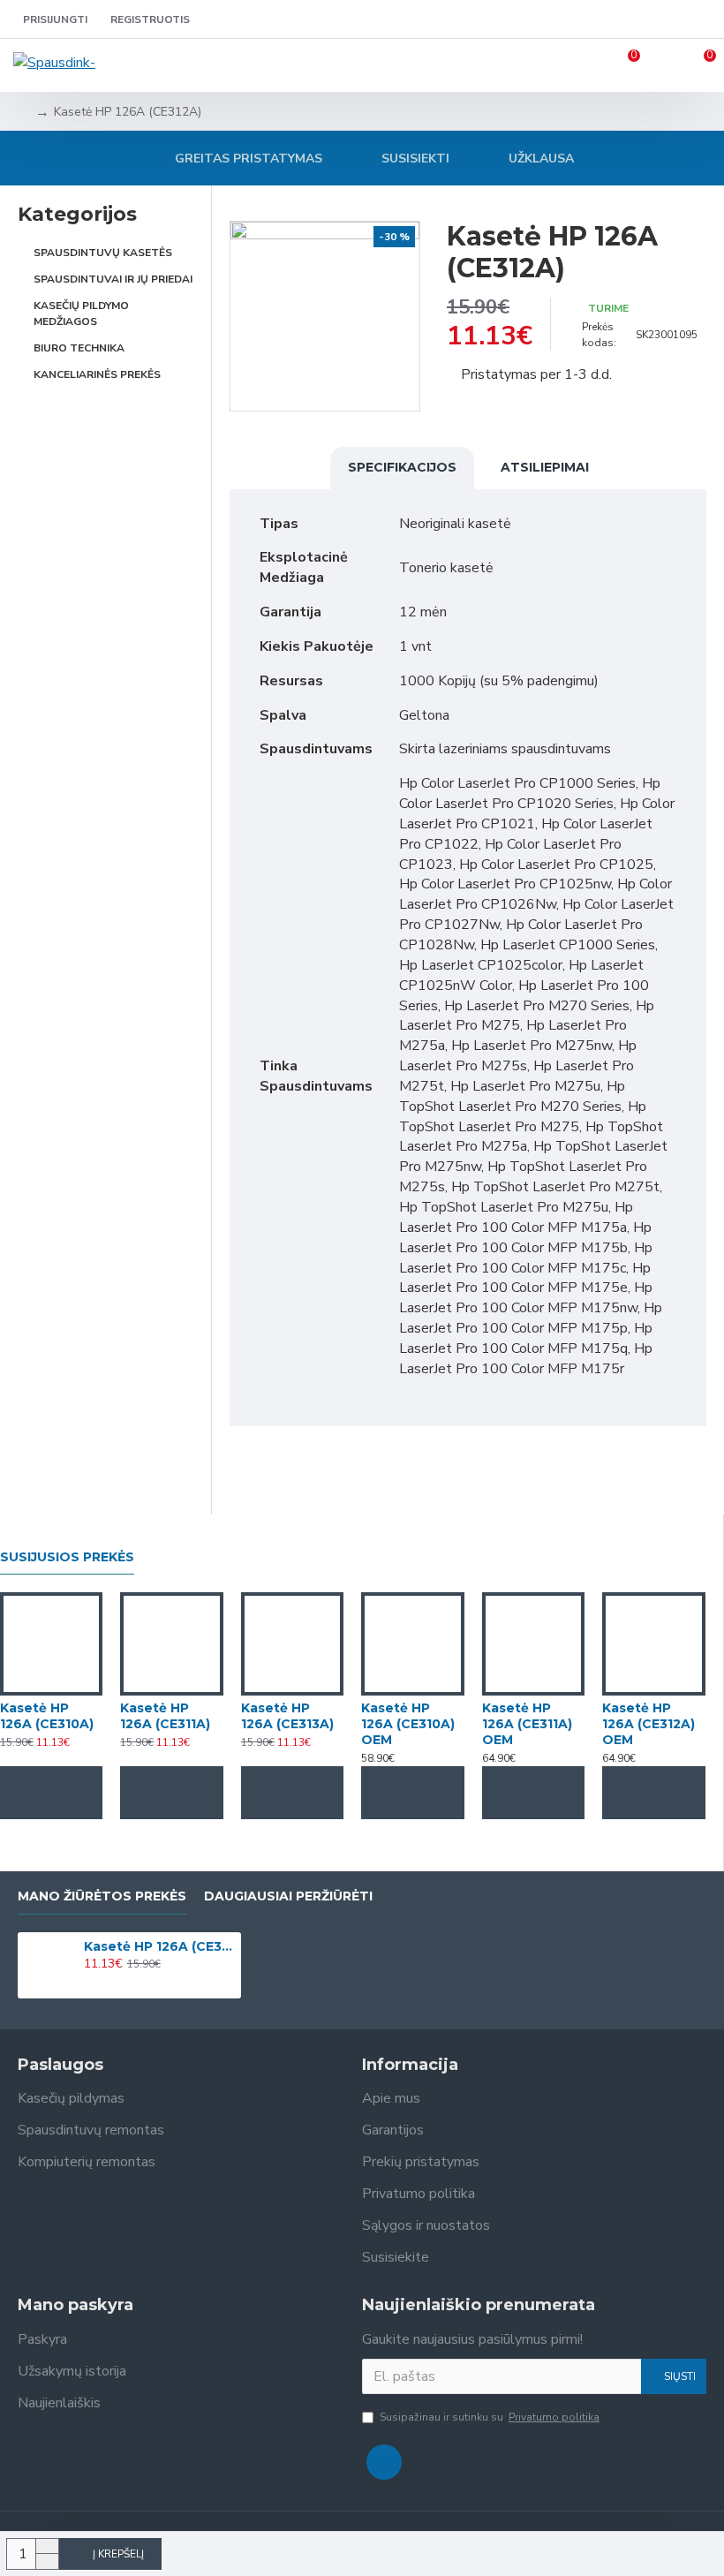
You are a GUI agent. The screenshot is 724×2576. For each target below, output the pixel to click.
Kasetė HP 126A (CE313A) (287, 1716)
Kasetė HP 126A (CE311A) (165, 1716)
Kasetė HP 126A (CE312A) (159, 1946)
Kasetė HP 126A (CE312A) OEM (649, 1724)
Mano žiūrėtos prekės (102, 1896)
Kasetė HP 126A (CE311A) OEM (527, 1724)
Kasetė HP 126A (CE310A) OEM (408, 1724)
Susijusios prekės (67, 1557)
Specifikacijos (402, 467)
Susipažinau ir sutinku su (490, 2417)
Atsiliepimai (545, 467)
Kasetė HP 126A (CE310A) (47, 1716)
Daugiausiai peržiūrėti (288, 1896)
